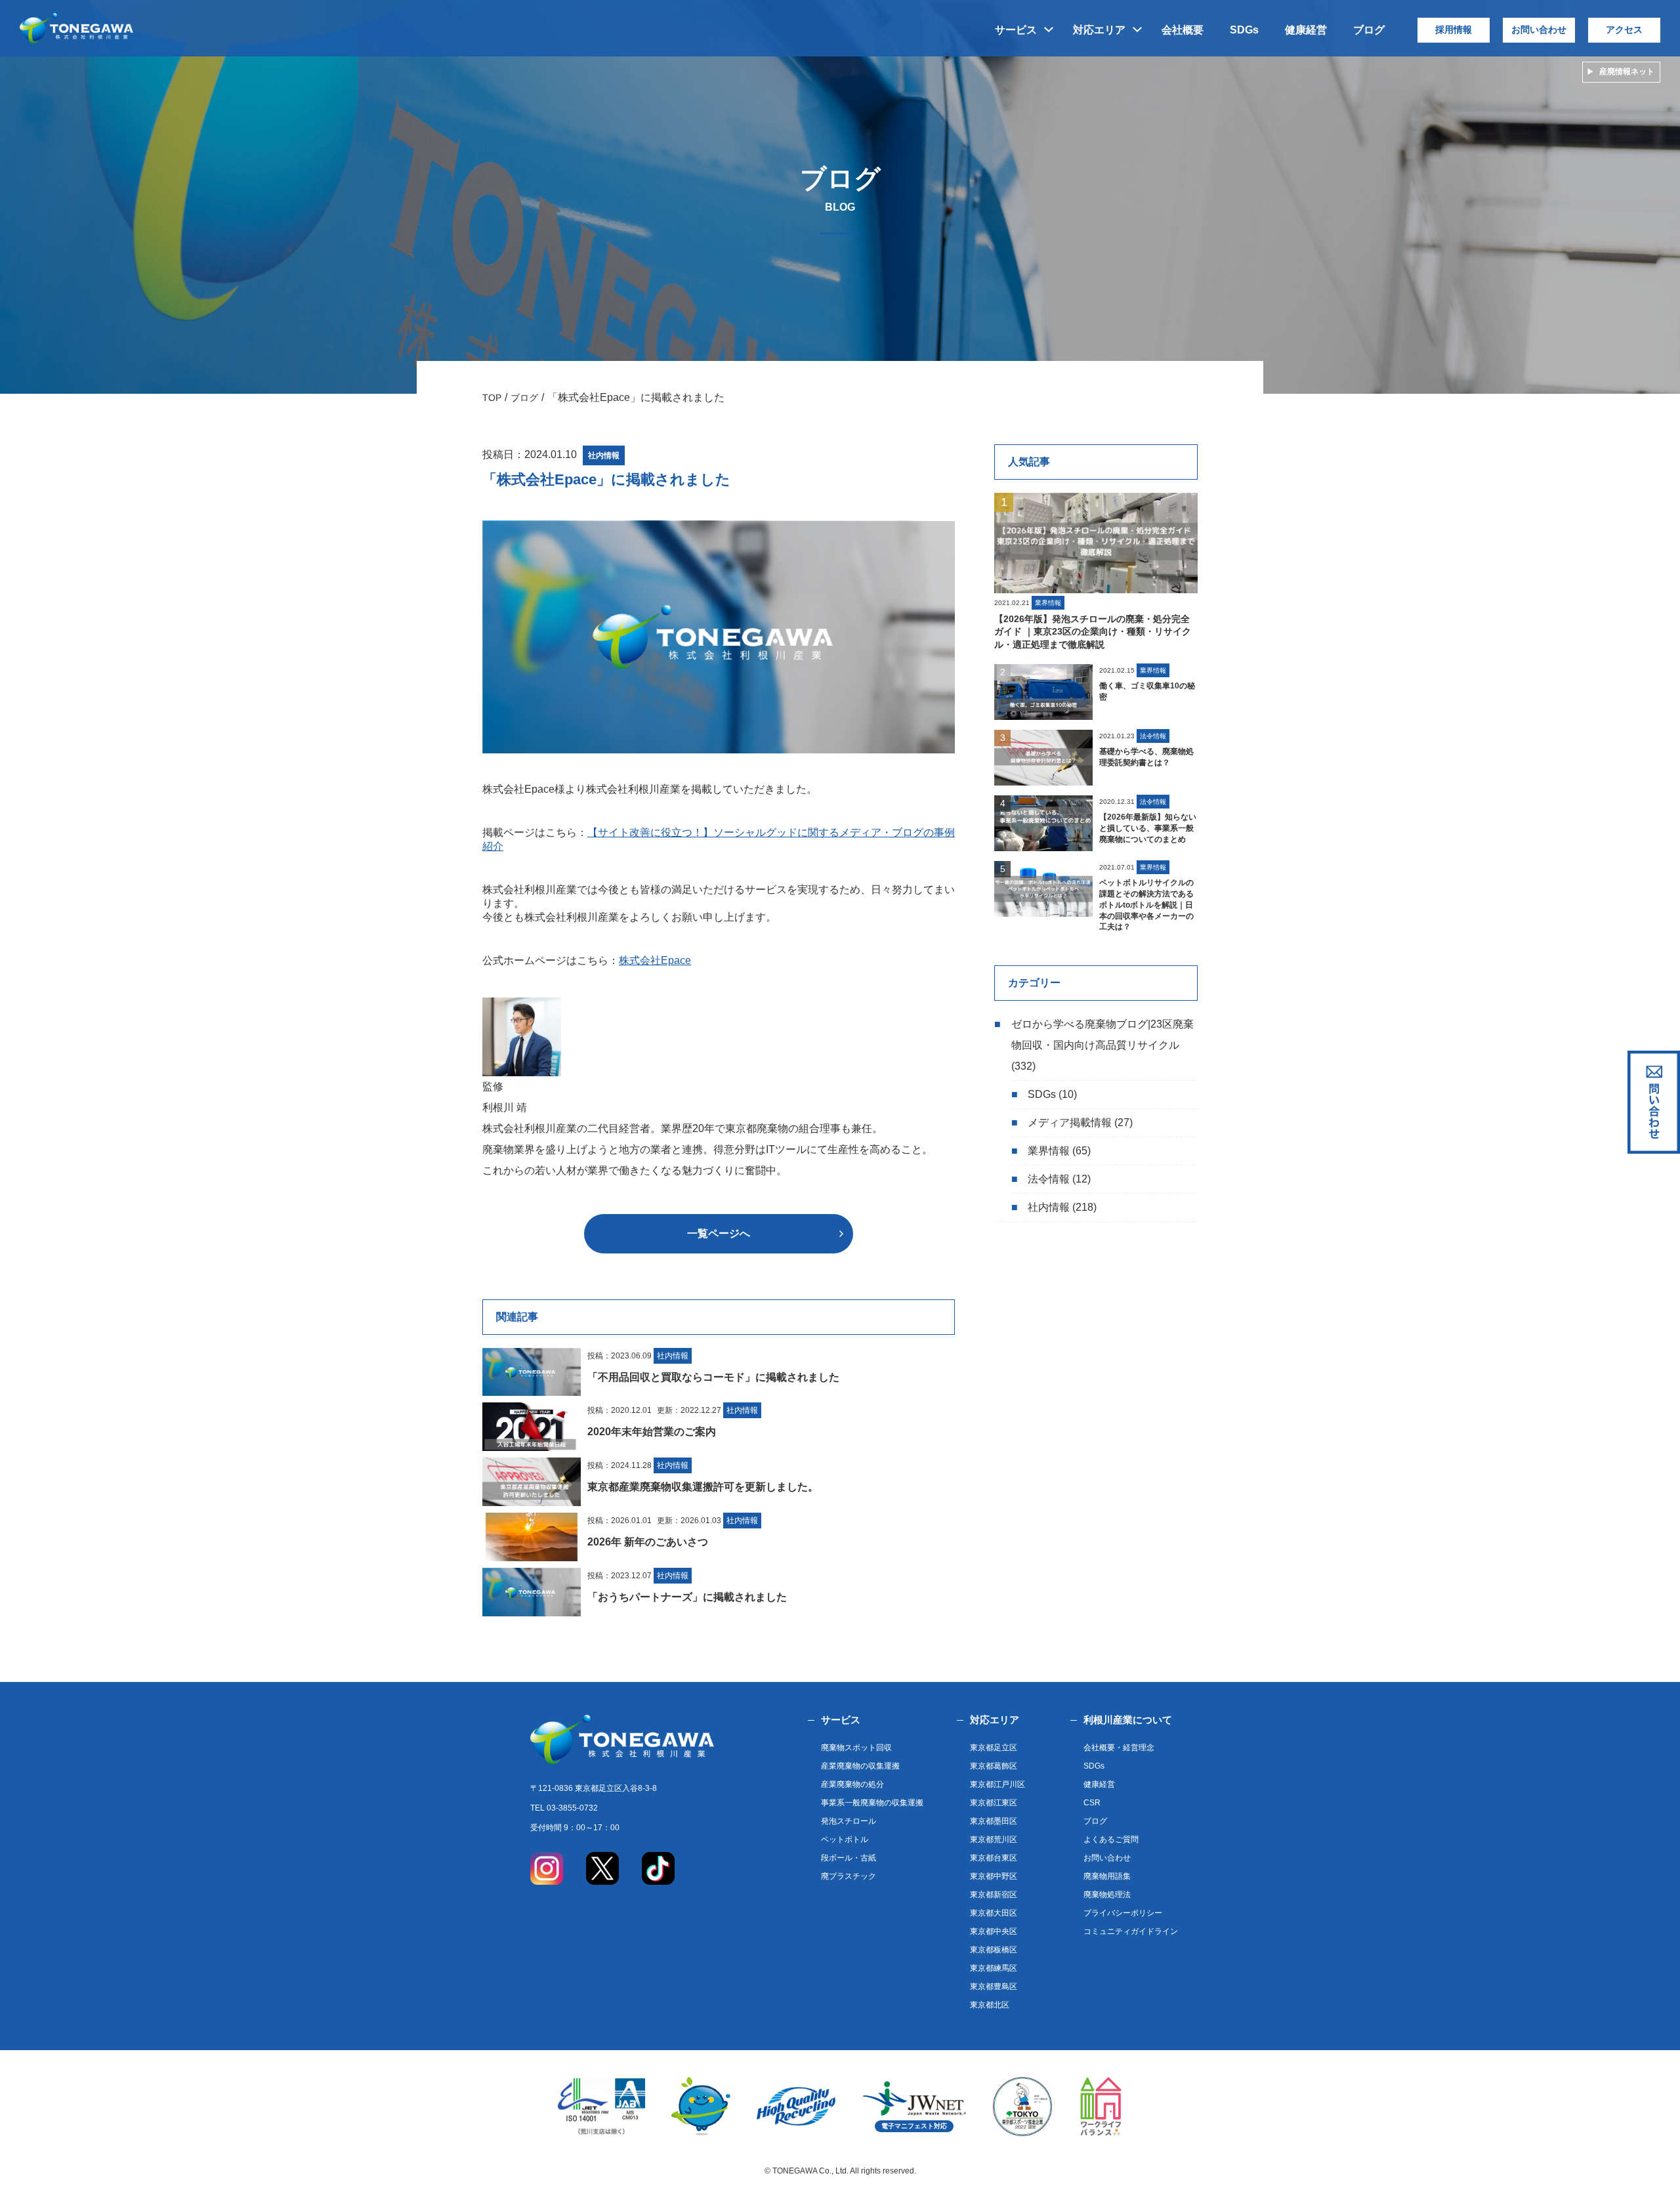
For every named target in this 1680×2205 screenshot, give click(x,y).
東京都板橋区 (994, 1950)
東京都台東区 (994, 1858)
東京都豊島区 (994, 1986)
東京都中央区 (994, 1931)
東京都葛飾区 (994, 1766)
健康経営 (1306, 30)
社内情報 (1049, 1207)
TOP (492, 398)
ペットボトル (845, 1839)
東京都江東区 (994, 1803)
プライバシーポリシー (1123, 1913)
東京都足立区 (994, 1748)
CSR (1092, 1803)
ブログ (1369, 30)
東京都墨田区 (994, 1821)
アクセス (1624, 30)
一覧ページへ (719, 1233)
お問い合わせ (1539, 30)
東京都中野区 (994, 1876)
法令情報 (1049, 1179)
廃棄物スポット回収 (856, 1748)
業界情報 (1049, 1151)
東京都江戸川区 (997, 1784)
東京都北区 (990, 2005)
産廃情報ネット (1627, 72)
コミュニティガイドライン (1131, 1931)
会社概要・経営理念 (1119, 1748)
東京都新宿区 (994, 1895)
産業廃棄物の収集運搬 (860, 1766)
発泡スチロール (849, 1821)
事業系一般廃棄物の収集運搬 (872, 1803)
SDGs (1244, 30)
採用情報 (1454, 30)
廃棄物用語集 (1107, 1876)
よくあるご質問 (1111, 1839)
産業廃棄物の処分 (852, 1784)
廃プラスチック (849, 1876)
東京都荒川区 (994, 1839)
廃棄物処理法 (1107, 1895)
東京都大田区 (994, 1913)
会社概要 (1183, 30)
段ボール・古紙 (849, 1858)
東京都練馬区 (994, 1968)
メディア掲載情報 (1070, 1123)
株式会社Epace (655, 960)
